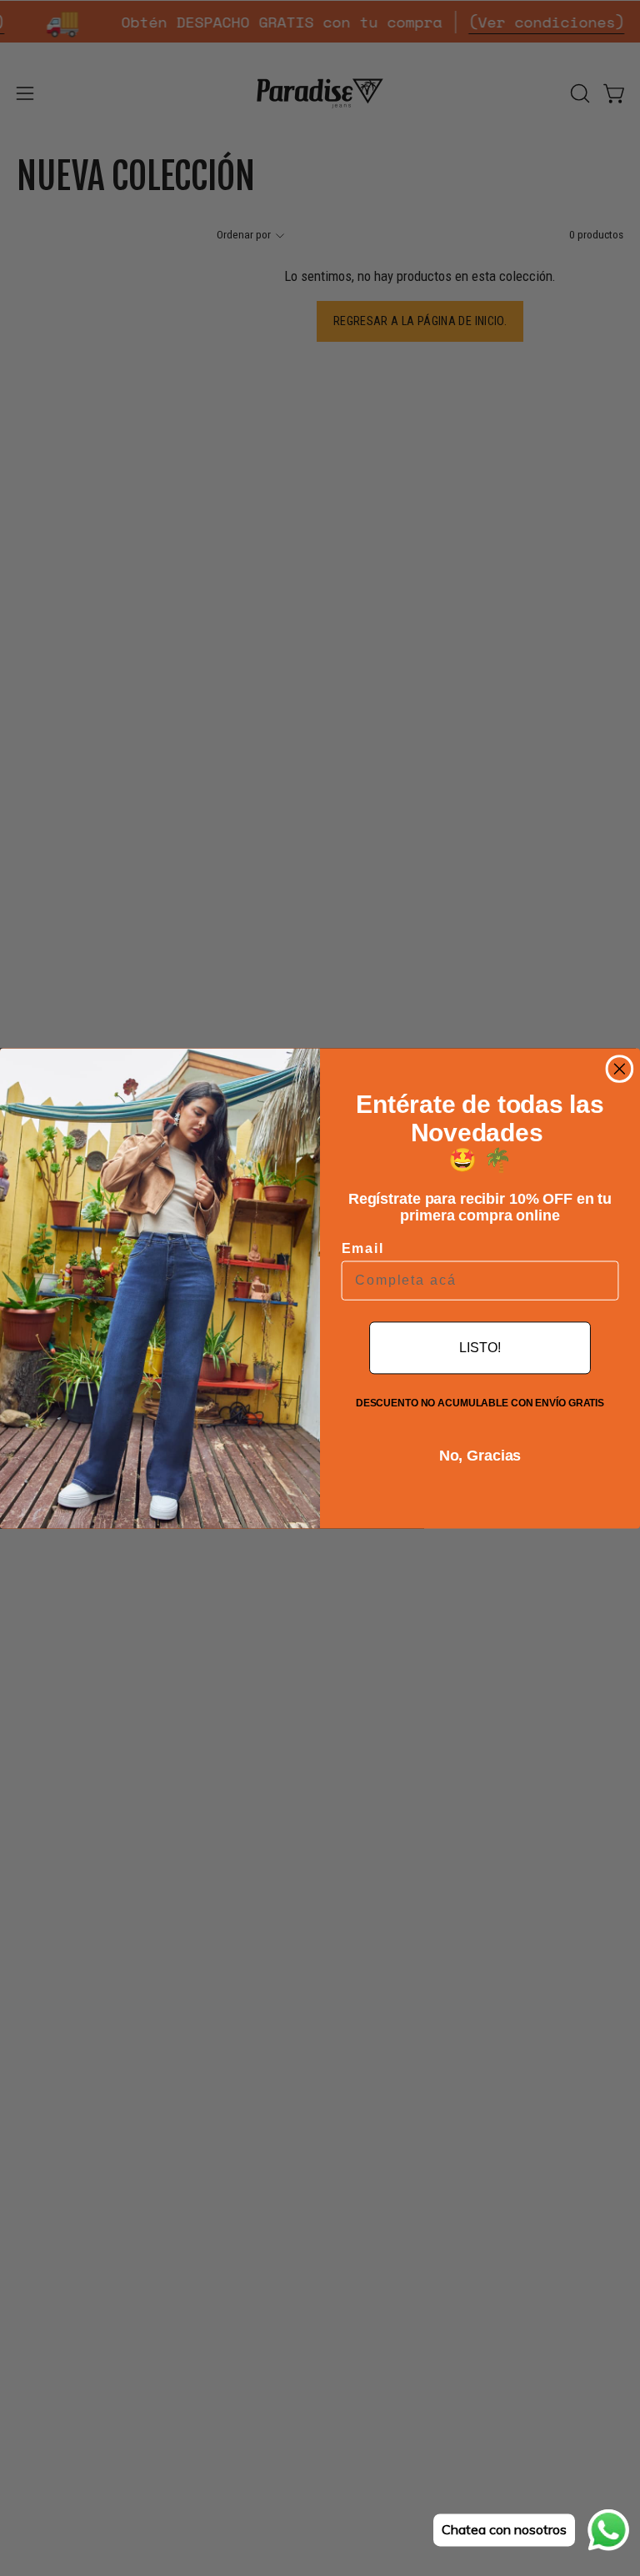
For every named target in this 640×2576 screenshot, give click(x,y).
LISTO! (480, 1348)
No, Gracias (480, 1456)
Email (363, 1248)
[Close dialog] (620, 1069)
